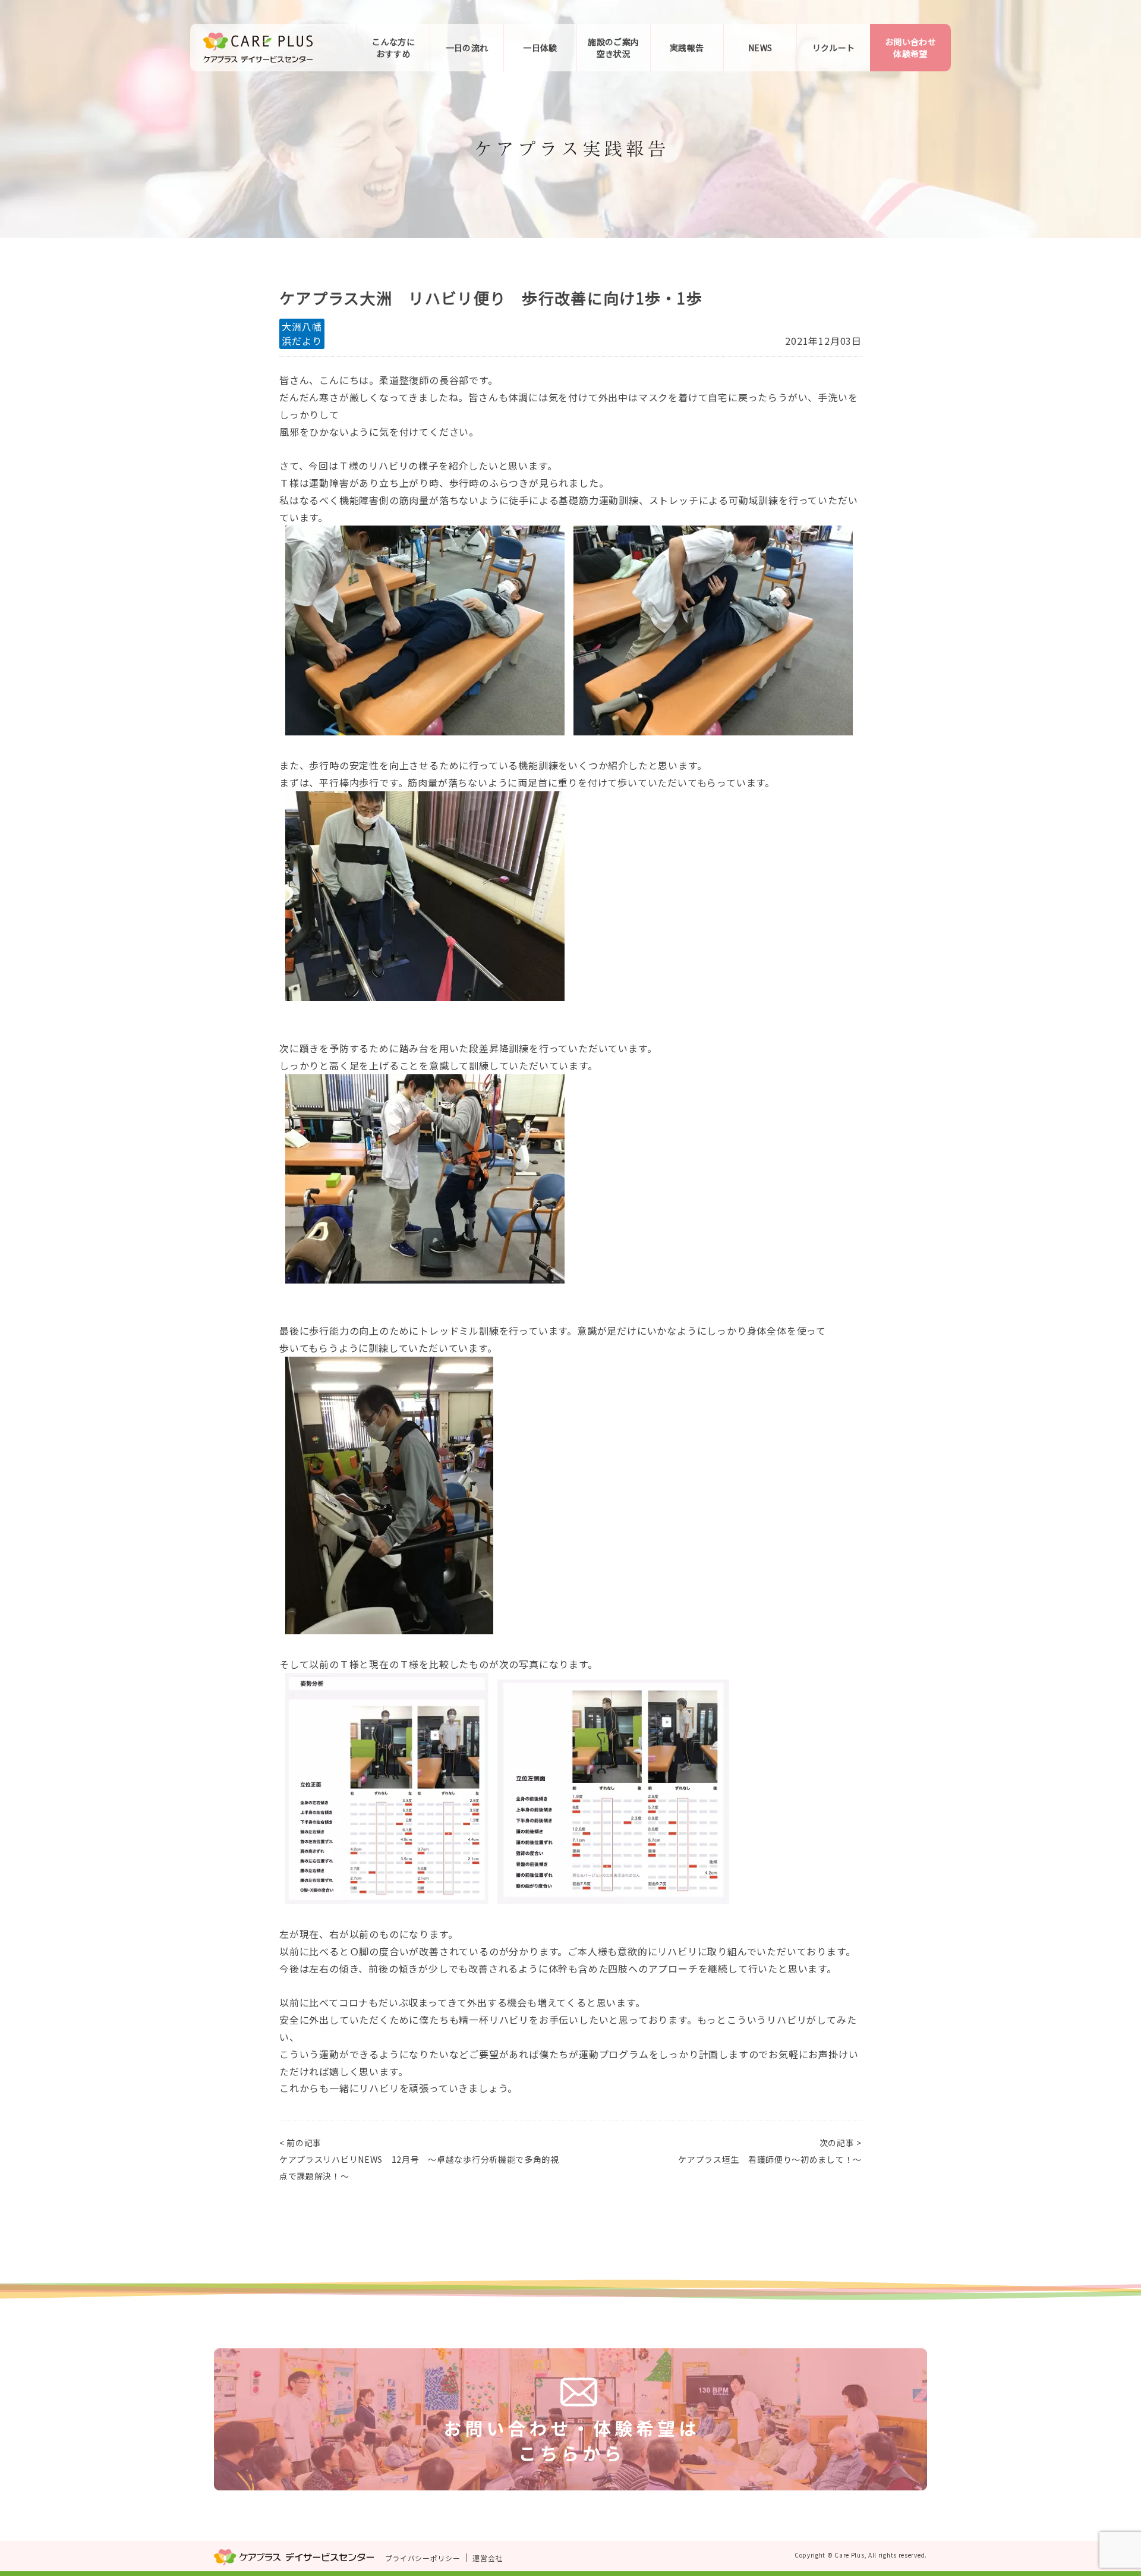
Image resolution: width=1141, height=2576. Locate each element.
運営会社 (488, 2558)
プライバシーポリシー (423, 2558)
